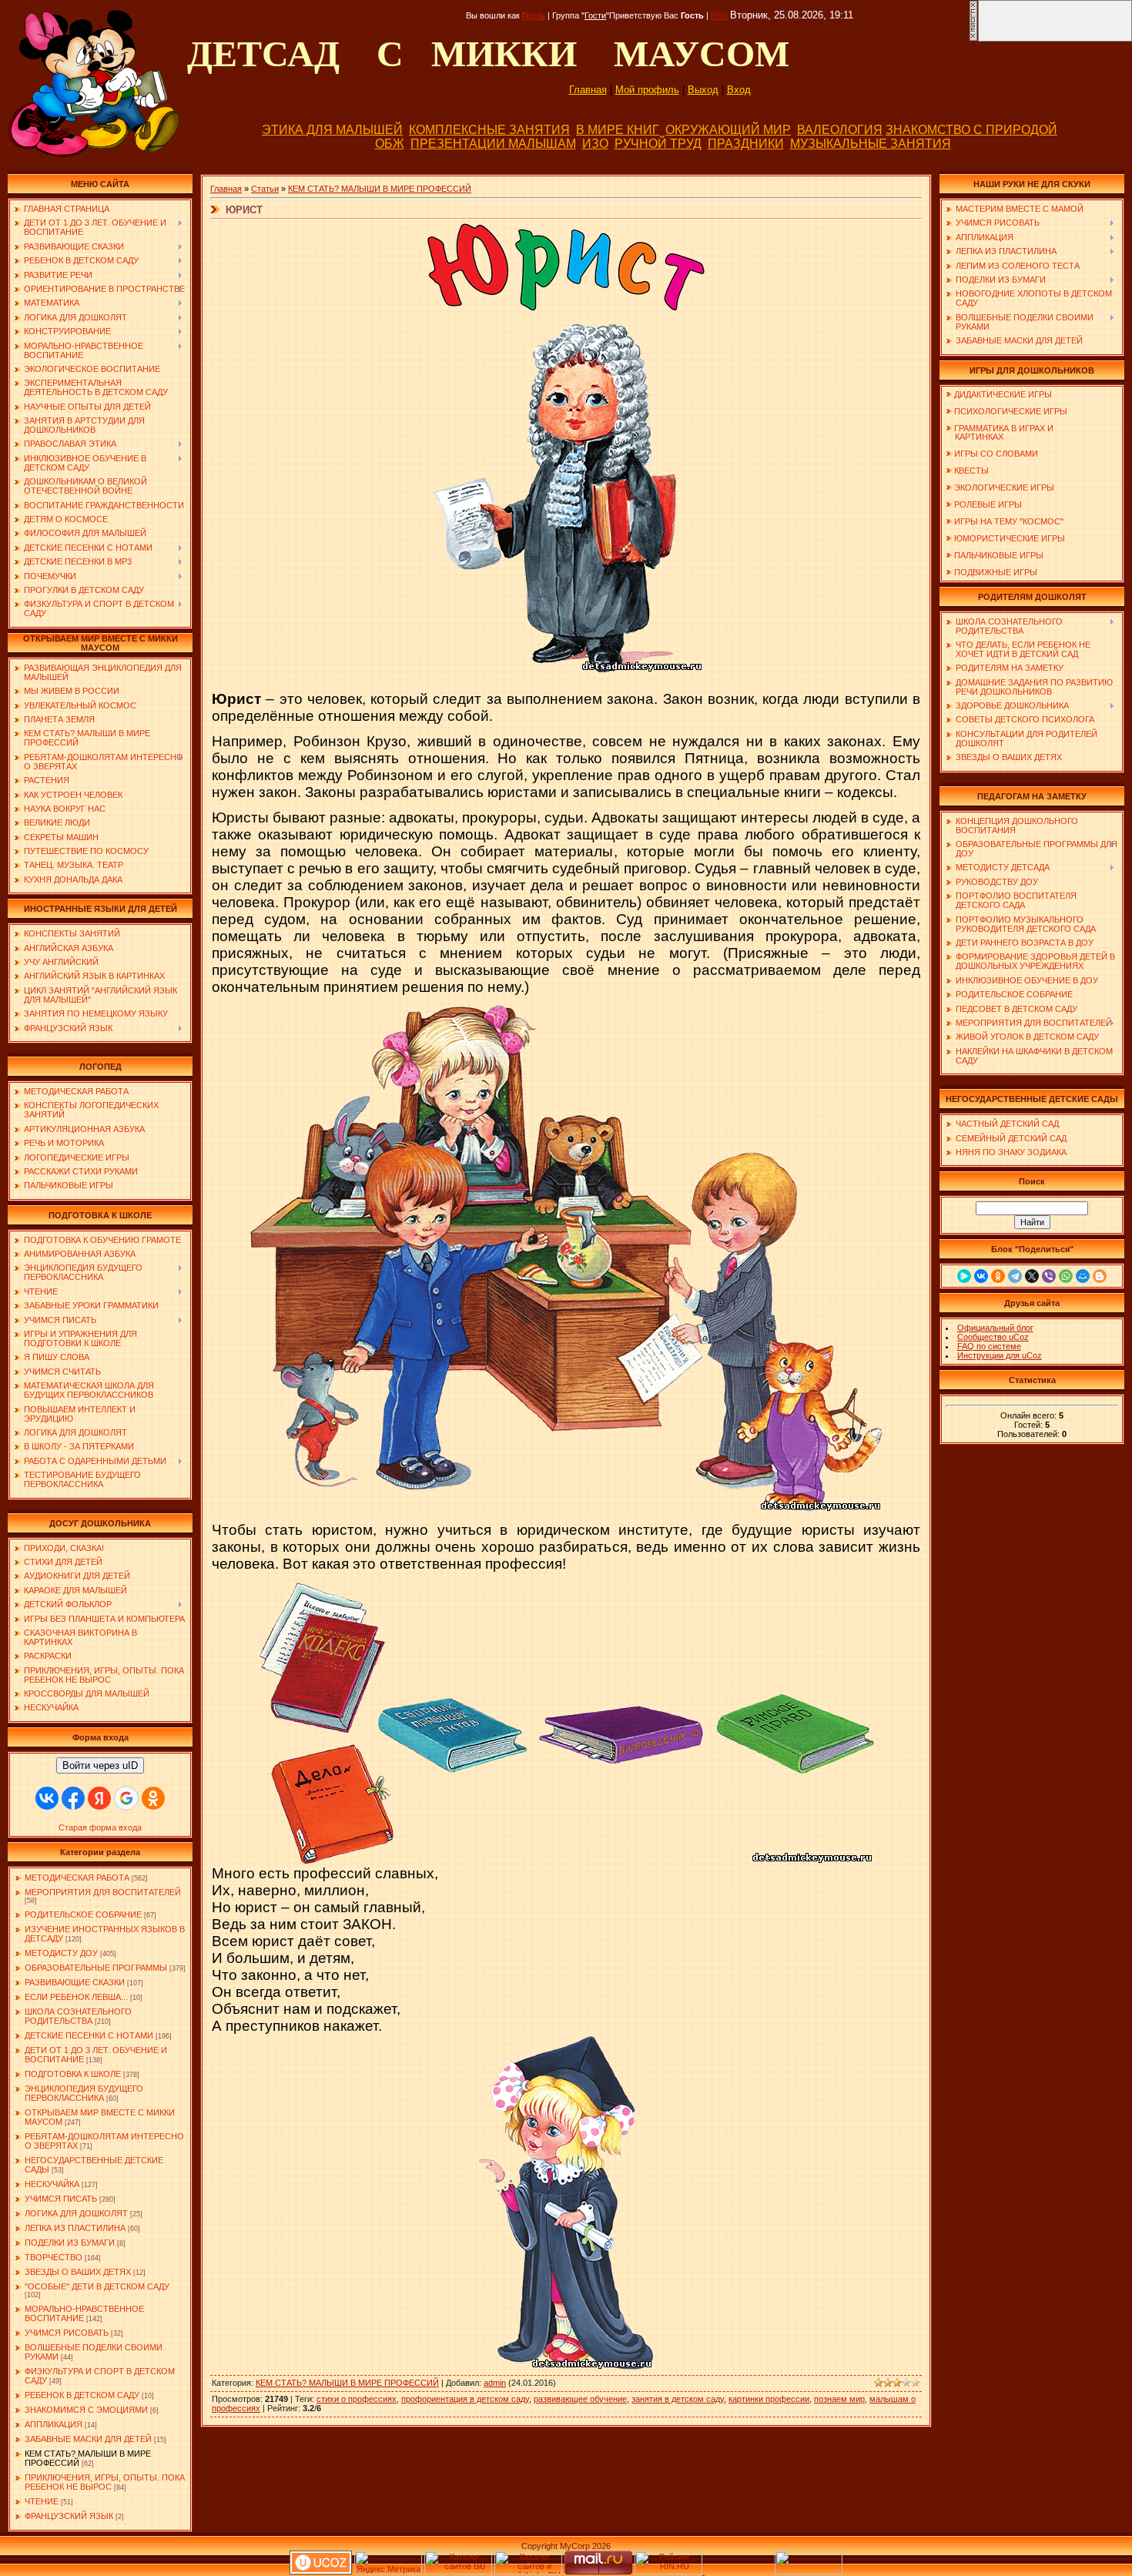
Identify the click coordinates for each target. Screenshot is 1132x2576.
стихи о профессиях (357, 2399)
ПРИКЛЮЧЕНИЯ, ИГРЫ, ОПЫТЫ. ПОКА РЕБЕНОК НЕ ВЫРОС (105, 2482)
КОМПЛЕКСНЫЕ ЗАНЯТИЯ (489, 130)
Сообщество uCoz (993, 1337)
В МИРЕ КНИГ (618, 130)
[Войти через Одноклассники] (153, 1798)
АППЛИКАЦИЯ (54, 2424)
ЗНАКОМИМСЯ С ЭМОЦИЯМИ (86, 2410)
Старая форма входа (100, 1827)
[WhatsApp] (1066, 1276)
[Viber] (1049, 1276)
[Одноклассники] (998, 1276)
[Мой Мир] (1083, 1276)
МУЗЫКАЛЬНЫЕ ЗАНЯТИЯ (871, 144)
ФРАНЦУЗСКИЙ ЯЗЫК (69, 2516)
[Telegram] (1015, 1276)
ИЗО (595, 144)
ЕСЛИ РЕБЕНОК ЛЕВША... (76, 1997)
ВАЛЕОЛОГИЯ (840, 130)
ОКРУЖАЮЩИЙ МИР (728, 130)
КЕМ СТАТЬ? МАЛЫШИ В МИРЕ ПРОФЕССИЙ (380, 189)
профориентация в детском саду (465, 2399)
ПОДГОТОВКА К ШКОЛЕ (73, 2074)
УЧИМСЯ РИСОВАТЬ (67, 2333)
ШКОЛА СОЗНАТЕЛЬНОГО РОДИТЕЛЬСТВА (78, 2016)
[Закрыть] (973, 39)
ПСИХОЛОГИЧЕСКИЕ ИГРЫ (1011, 411)
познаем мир (839, 2399)
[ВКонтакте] (981, 1276)
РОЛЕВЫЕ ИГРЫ (988, 504)
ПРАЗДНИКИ (746, 144)
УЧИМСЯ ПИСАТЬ (61, 2199)
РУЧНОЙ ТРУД (658, 144)
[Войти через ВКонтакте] (47, 1798)
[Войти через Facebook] (73, 1798)
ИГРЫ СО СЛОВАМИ (996, 454)
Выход (703, 90)
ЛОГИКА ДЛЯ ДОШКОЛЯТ (76, 2213)
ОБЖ (390, 144)
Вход (739, 90)
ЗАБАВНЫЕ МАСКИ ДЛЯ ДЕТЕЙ (88, 2439)
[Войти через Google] (126, 1798)
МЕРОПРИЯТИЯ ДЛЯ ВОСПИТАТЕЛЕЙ (103, 1892)
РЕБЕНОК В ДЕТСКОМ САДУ (82, 2395)
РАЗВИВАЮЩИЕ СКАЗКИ (75, 1982)
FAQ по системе (989, 1346)
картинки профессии (769, 2399)
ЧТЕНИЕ (42, 2501)
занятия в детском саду (678, 2399)
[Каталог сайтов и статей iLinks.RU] (528, 2571)
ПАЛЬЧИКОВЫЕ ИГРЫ (999, 555)
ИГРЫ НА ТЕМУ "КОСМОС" (1009, 521)
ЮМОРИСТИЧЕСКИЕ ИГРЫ (1010, 538)
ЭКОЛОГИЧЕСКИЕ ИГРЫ (1004, 487)
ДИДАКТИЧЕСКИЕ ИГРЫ (1003, 394)
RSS (719, 15)
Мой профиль (647, 90)
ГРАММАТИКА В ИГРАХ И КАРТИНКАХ (1000, 432)
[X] (1032, 1276)
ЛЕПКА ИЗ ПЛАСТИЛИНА (75, 2228)
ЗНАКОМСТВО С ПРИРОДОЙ (971, 130)
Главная (588, 90)
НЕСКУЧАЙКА (52, 2184)
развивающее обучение (580, 2399)
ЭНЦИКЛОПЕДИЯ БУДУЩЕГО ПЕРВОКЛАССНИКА (84, 2093)
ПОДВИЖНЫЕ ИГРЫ (996, 572)
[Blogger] (1100, 1276)
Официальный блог (995, 1328)
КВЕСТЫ (971, 471)
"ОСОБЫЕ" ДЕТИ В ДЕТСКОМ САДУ (97, 2286)
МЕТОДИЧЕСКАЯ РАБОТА (77, 1878)
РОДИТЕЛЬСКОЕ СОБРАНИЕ (83, 1914)
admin (495, 2383)
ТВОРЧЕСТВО (54, 2257)
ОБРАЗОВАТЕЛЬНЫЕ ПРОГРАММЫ (96, 1968)
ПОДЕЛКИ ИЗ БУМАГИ (70, 2243)
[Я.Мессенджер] (964, 1276)
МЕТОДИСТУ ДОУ (61, 1953)
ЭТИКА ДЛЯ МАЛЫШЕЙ (332, 130)
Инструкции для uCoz (1000, 1355)
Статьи (265, 189)
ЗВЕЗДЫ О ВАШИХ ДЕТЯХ (78, 2272)
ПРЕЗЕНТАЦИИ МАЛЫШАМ (493, 144)
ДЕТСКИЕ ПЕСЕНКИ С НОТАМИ (89, 2035)
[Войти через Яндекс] (99, 1798)
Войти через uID (100, 1765)
